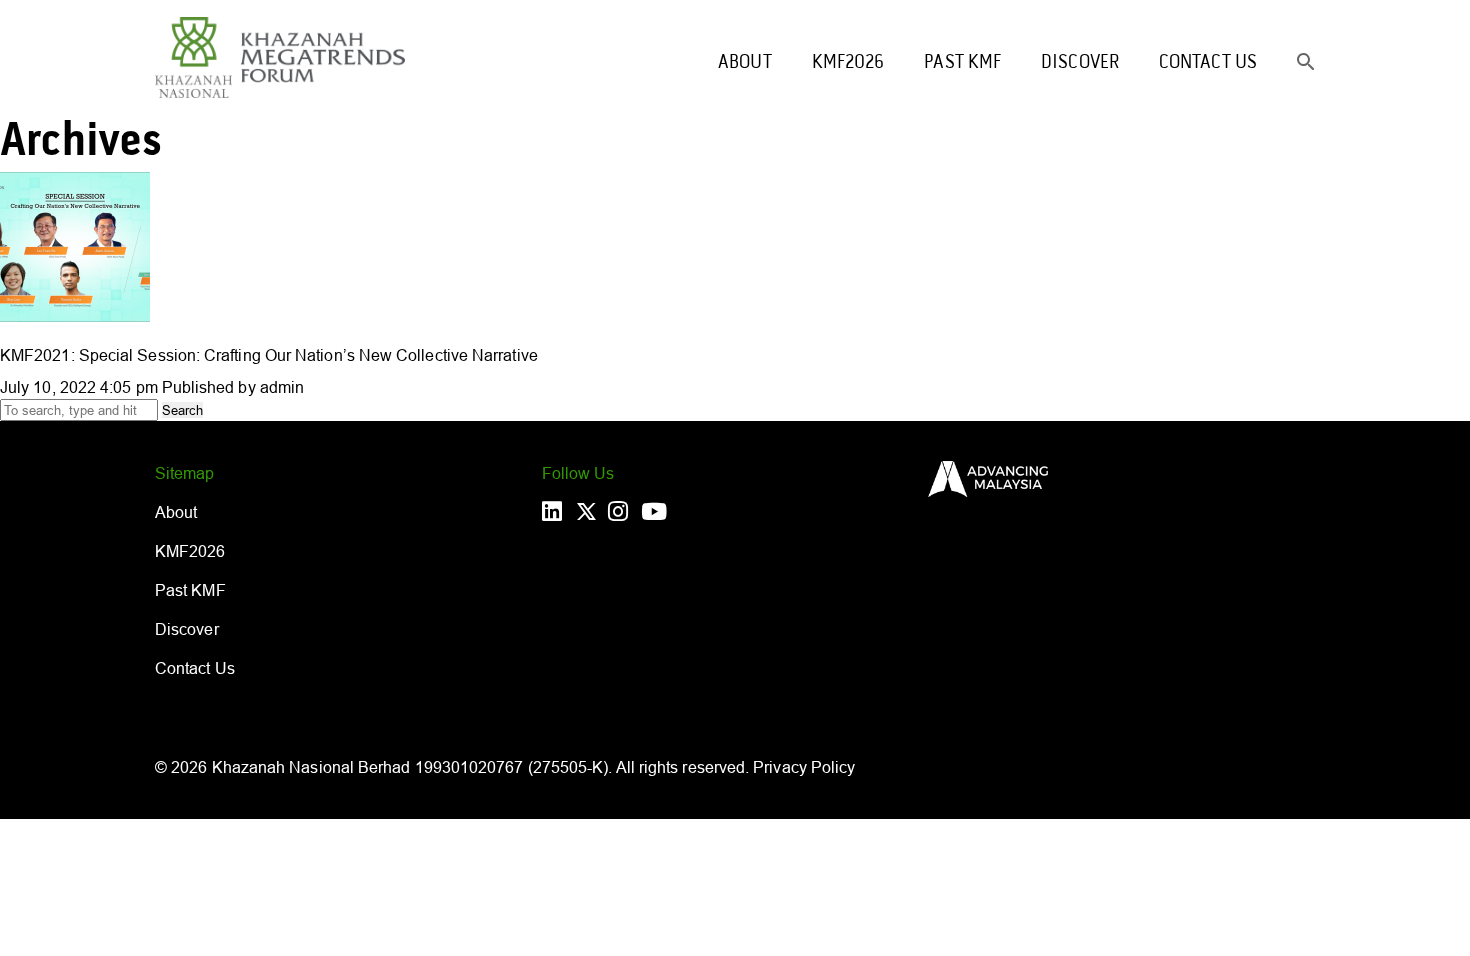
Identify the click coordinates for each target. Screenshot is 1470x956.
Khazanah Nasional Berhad (311, 767)
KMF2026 (848, 63)
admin (282, 387)
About (745, 63)
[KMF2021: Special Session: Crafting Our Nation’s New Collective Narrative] (75, 316)
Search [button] (182, 410)
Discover (1080, 63)
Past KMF (962, 63)
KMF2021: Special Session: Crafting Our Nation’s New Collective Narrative (269, 355)
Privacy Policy (804, 767)
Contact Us (1208, 63)
